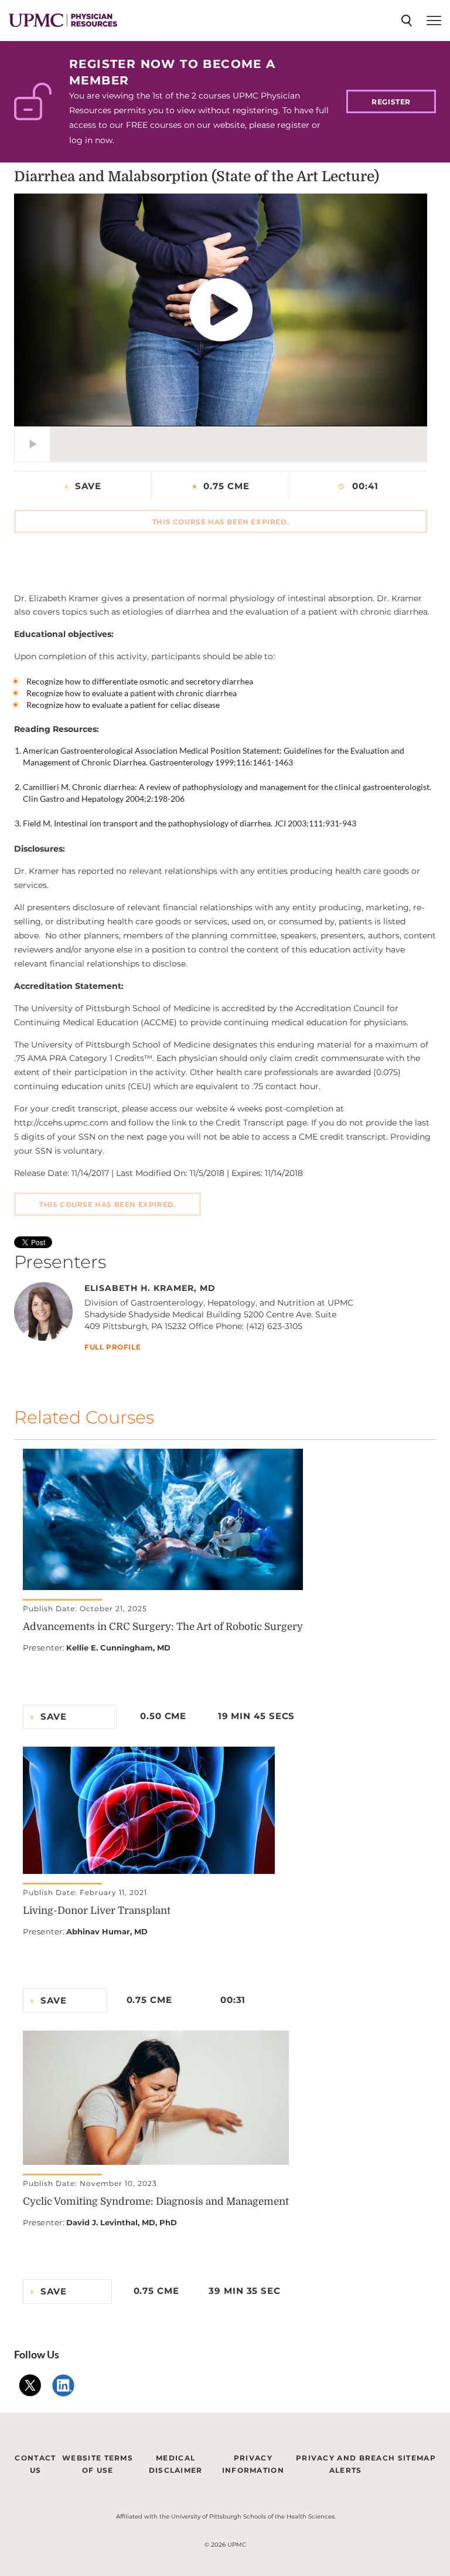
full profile (112, 1348)
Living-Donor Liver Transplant (97, 1911)
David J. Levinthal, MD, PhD (122, 2222)
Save (88, 486)
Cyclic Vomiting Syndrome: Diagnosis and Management (156, 2202)
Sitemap (417, 2458)
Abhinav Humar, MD (107, 1931)
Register (391, 102)
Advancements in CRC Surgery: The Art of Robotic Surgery (163, 1627)
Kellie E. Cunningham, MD (118, 1648)
